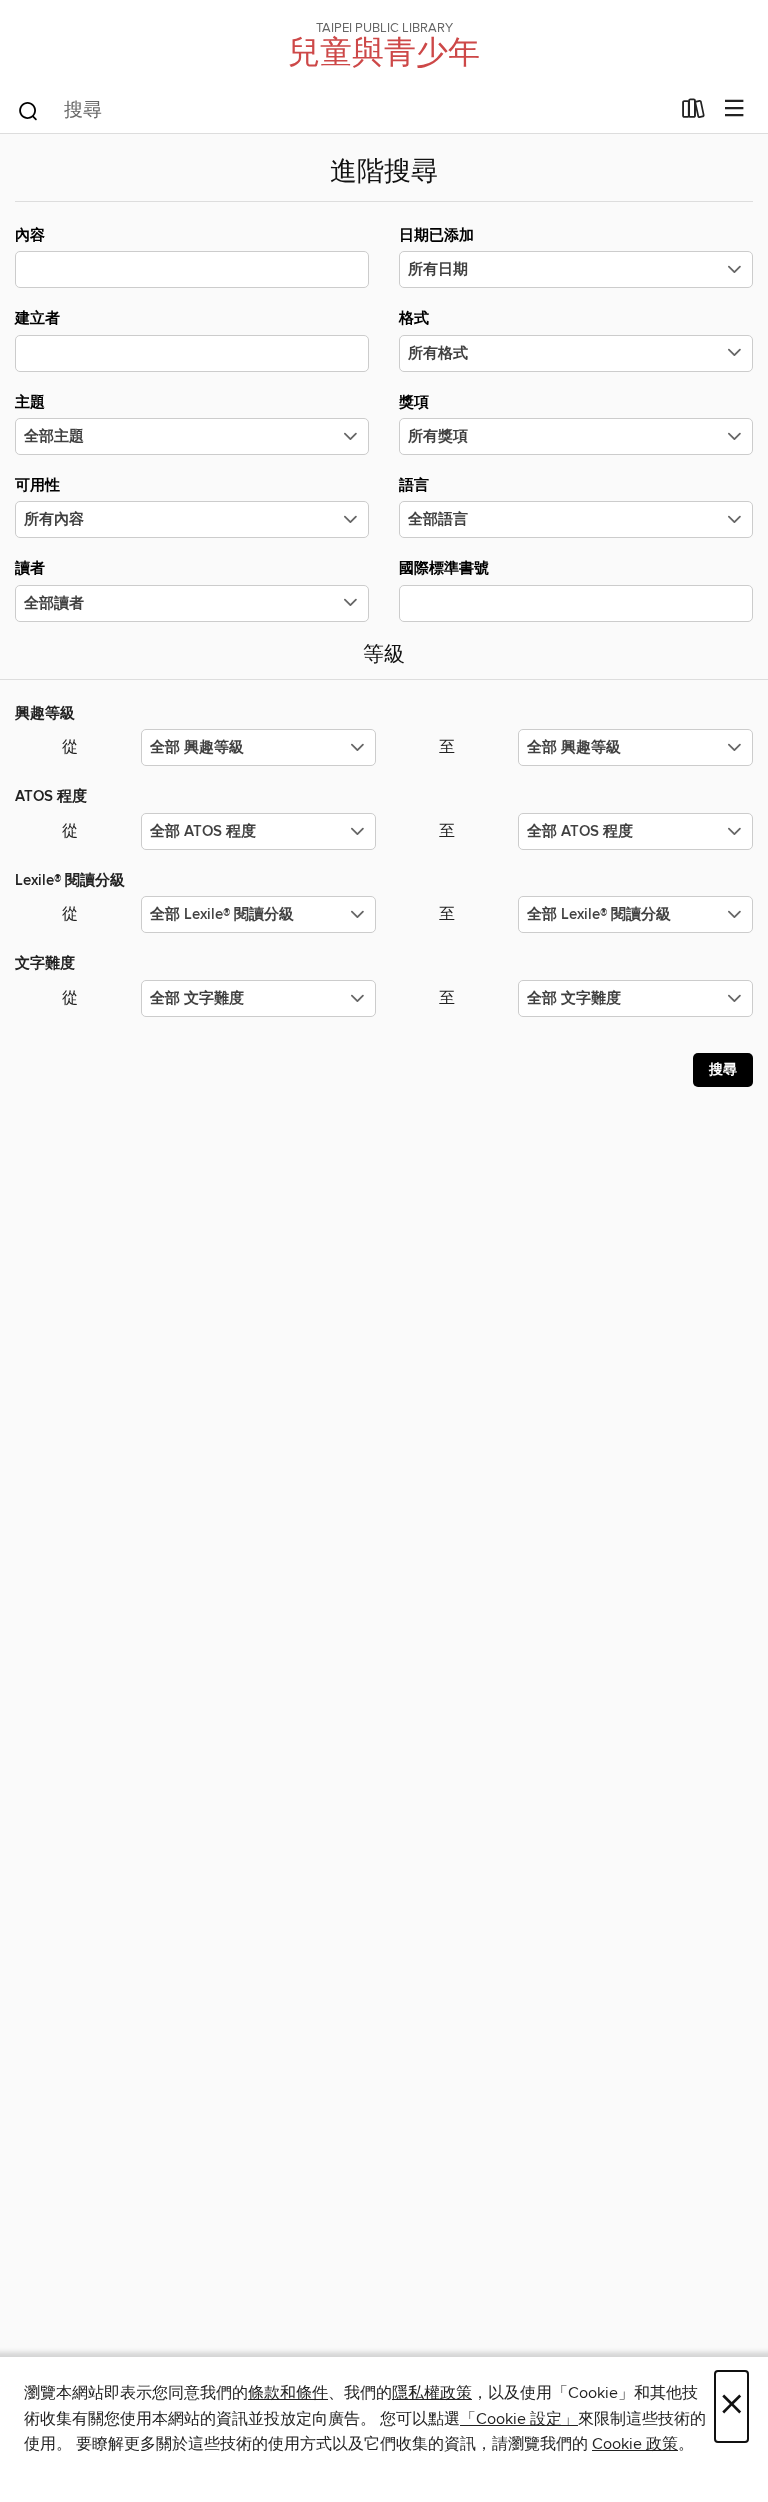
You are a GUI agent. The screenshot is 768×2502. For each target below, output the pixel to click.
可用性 (37, 485)
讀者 (30, 568)
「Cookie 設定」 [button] (519, 2419)
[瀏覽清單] (734, 109)
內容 (30, 235)
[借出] (693, 113)
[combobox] (342, 111)
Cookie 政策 (635, 2444)
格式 (414, 318)
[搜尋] (28, 110)
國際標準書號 (444, 568)
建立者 (37, 318)
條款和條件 (288, 2393)
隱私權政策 (432, 2393)
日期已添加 (436, 235)
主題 (30, 402)
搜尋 (723, 1070)
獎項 (414, 402)
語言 (414, 485)
